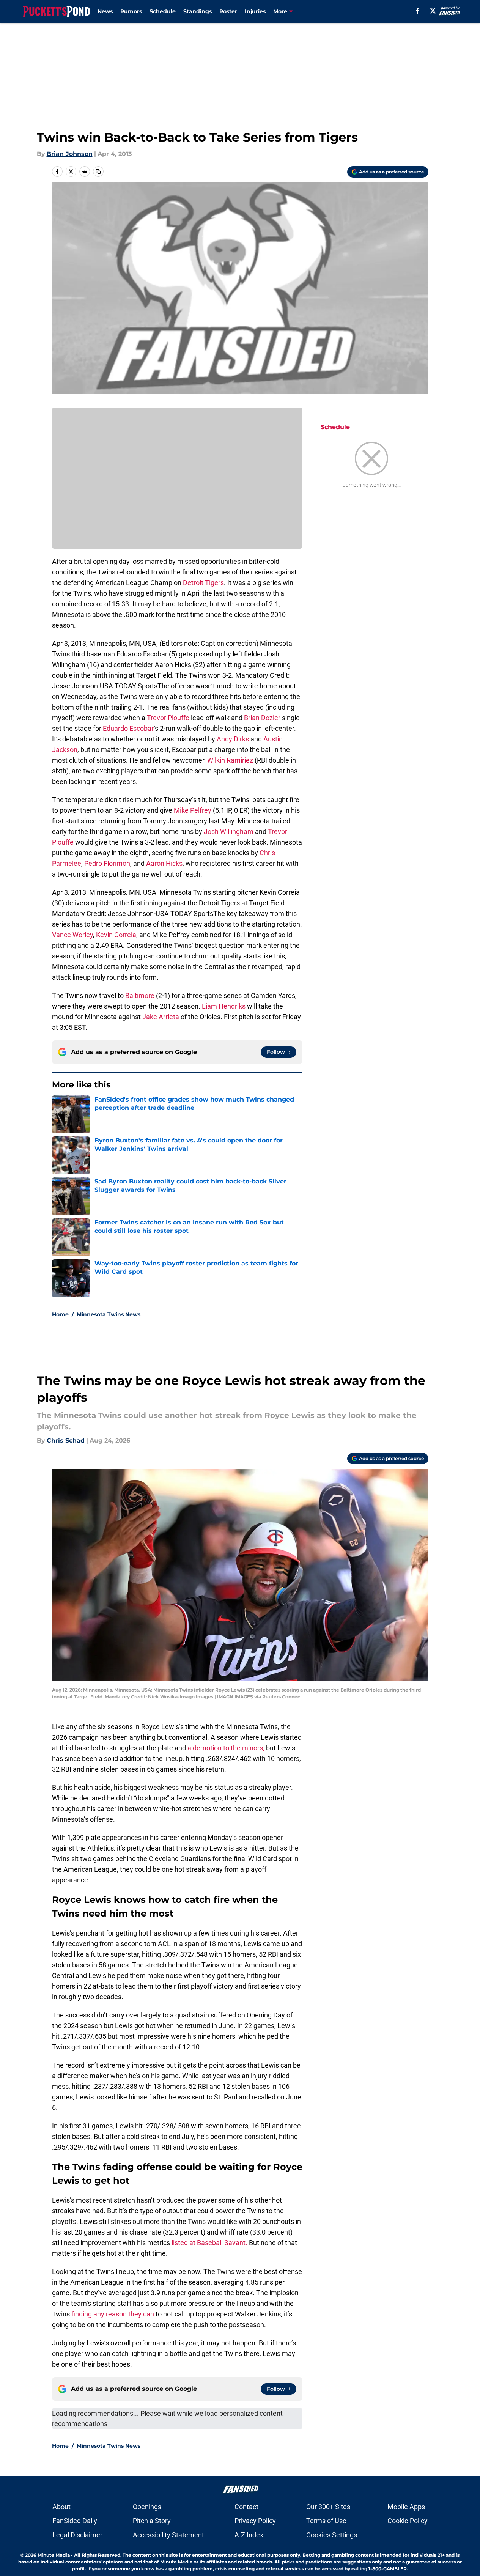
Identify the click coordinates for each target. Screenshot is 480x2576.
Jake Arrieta (161, 1017)
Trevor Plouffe (168, 718)
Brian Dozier (262, 718)
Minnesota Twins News (109, 1314)
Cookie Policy (408, 2521)
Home (60, 1314)
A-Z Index (249, 2535)
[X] (433, 11)
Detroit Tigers (203, 583)
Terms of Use (326, 2521)
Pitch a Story (152, 2521)
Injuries (255, 11)
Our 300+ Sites (328, 2507)
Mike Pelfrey (193, 810)
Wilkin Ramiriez (230, 760)
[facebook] (418, 11)
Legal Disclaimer (77, 2535)
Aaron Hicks (164, 863)
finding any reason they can (113, 2314)
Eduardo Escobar (128, 728)
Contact (246, 2507)
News (105, 11)
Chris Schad (66, 1441)
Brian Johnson (70, 154)
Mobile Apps (406, 2507)
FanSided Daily (75, 2521)
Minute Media (54, 2555)
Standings (198, 11)
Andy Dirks (233, 739)
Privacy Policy (255, 2521)
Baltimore (140, 995)
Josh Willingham (229, 832)
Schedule (163, 11)
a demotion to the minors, (226, 1748)
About (61, 2507)
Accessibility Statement (168, 2535)
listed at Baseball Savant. (210, 2243)
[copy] (98, 172)
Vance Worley (72, 935)
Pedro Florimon (107, 863)
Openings (147, 2507)
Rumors (131, 11)
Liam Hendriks (224, 1006)
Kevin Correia (116, 935)
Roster (228, 11)
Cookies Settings (332, 2535)
